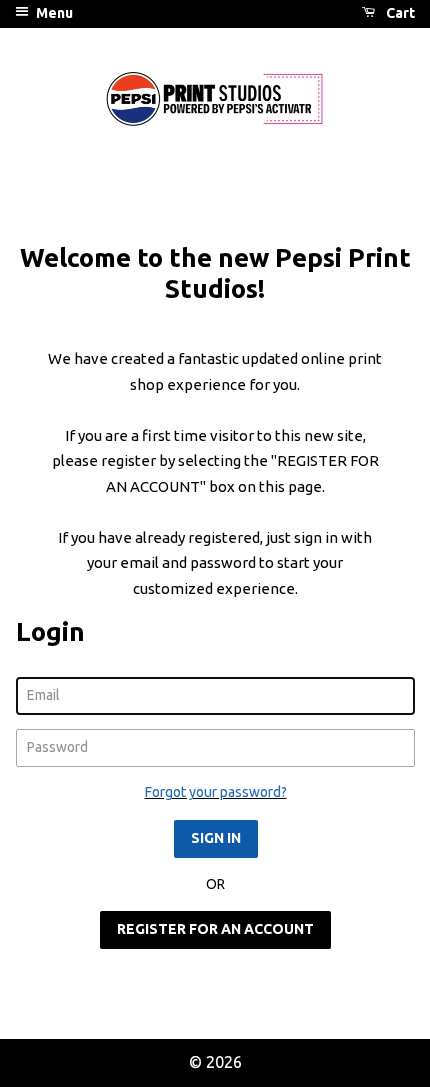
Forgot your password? (216, 792)
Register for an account (215, 929)
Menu (53, 13)
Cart (399, 13)
